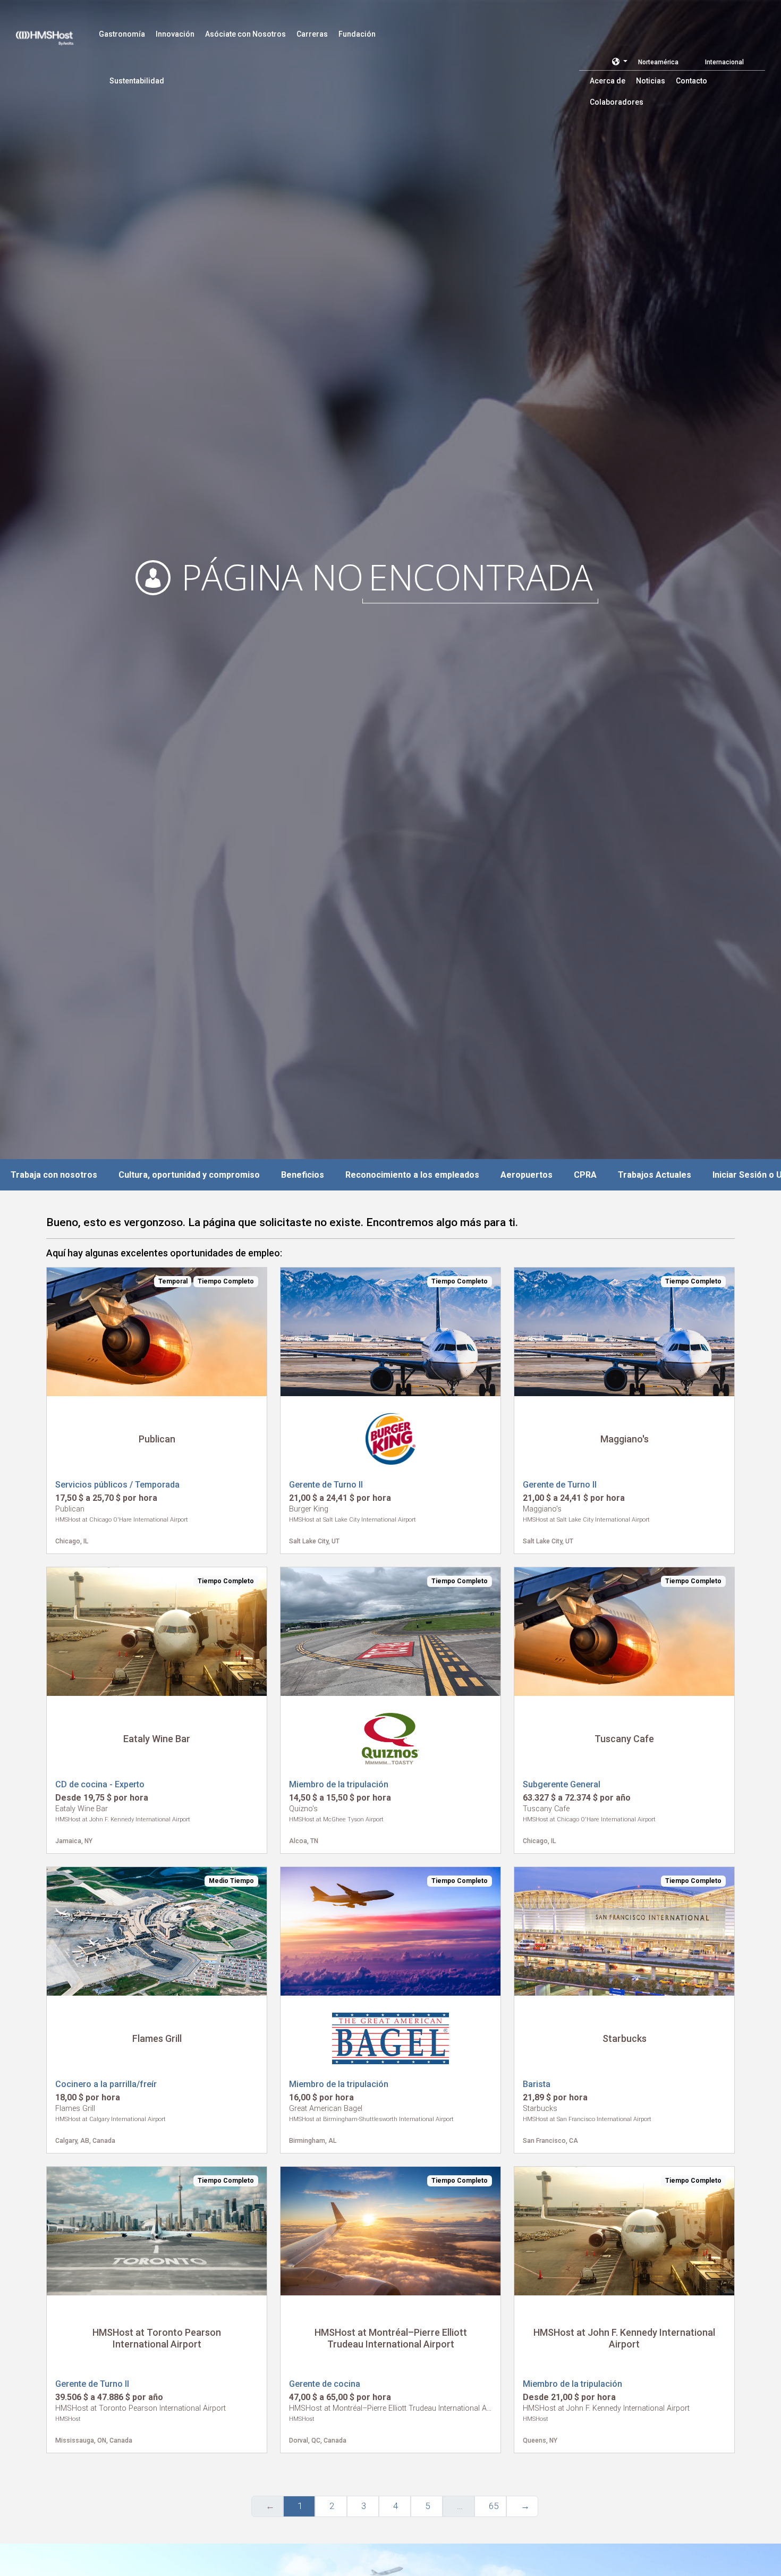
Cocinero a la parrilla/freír (106, 2084)
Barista (537, 2084)
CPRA (585, 1175)
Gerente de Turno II (326, 1485)
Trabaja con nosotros (54, 1175)
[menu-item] (122, 34)
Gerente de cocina (325, 2384)
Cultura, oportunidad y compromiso (189, 1175)
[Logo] (55, 32)
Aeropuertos (527, 1175)
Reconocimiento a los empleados (412, 1175)
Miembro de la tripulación (339, 1784)
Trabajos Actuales (655, 1175)
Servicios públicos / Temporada (117, 1485)
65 (494, 2506)
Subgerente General (562, 1784)
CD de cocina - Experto (100, 1784)
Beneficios (303, 1175)
